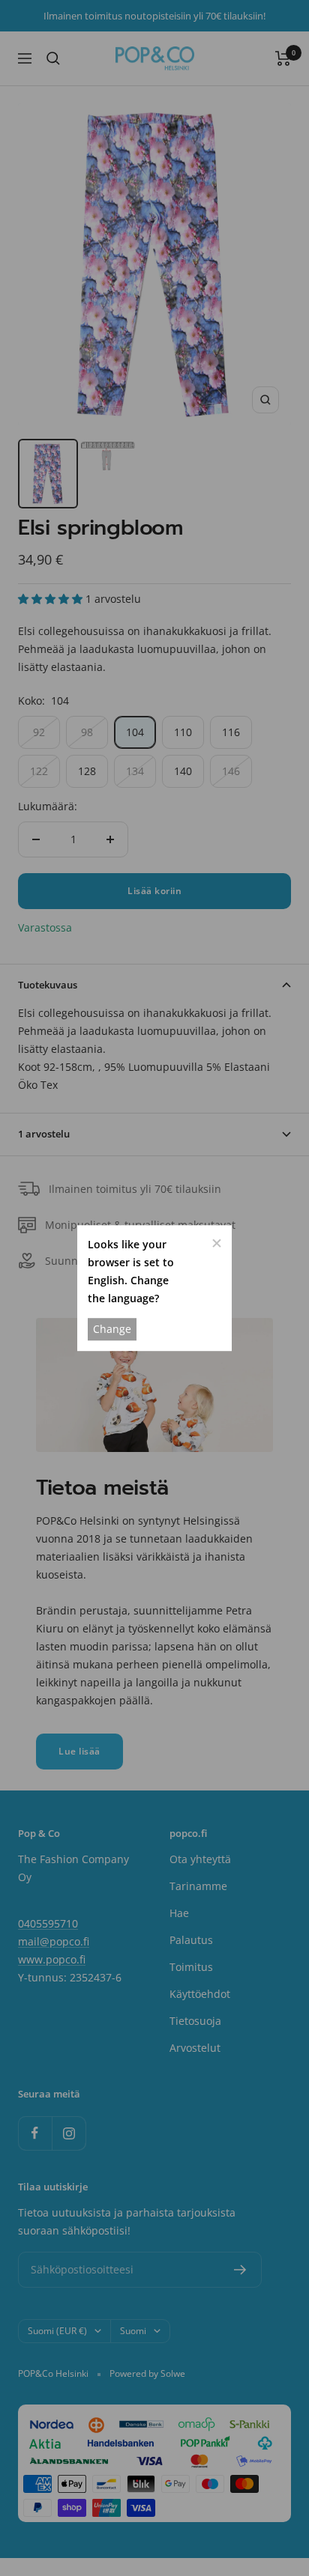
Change (112, 1329)
